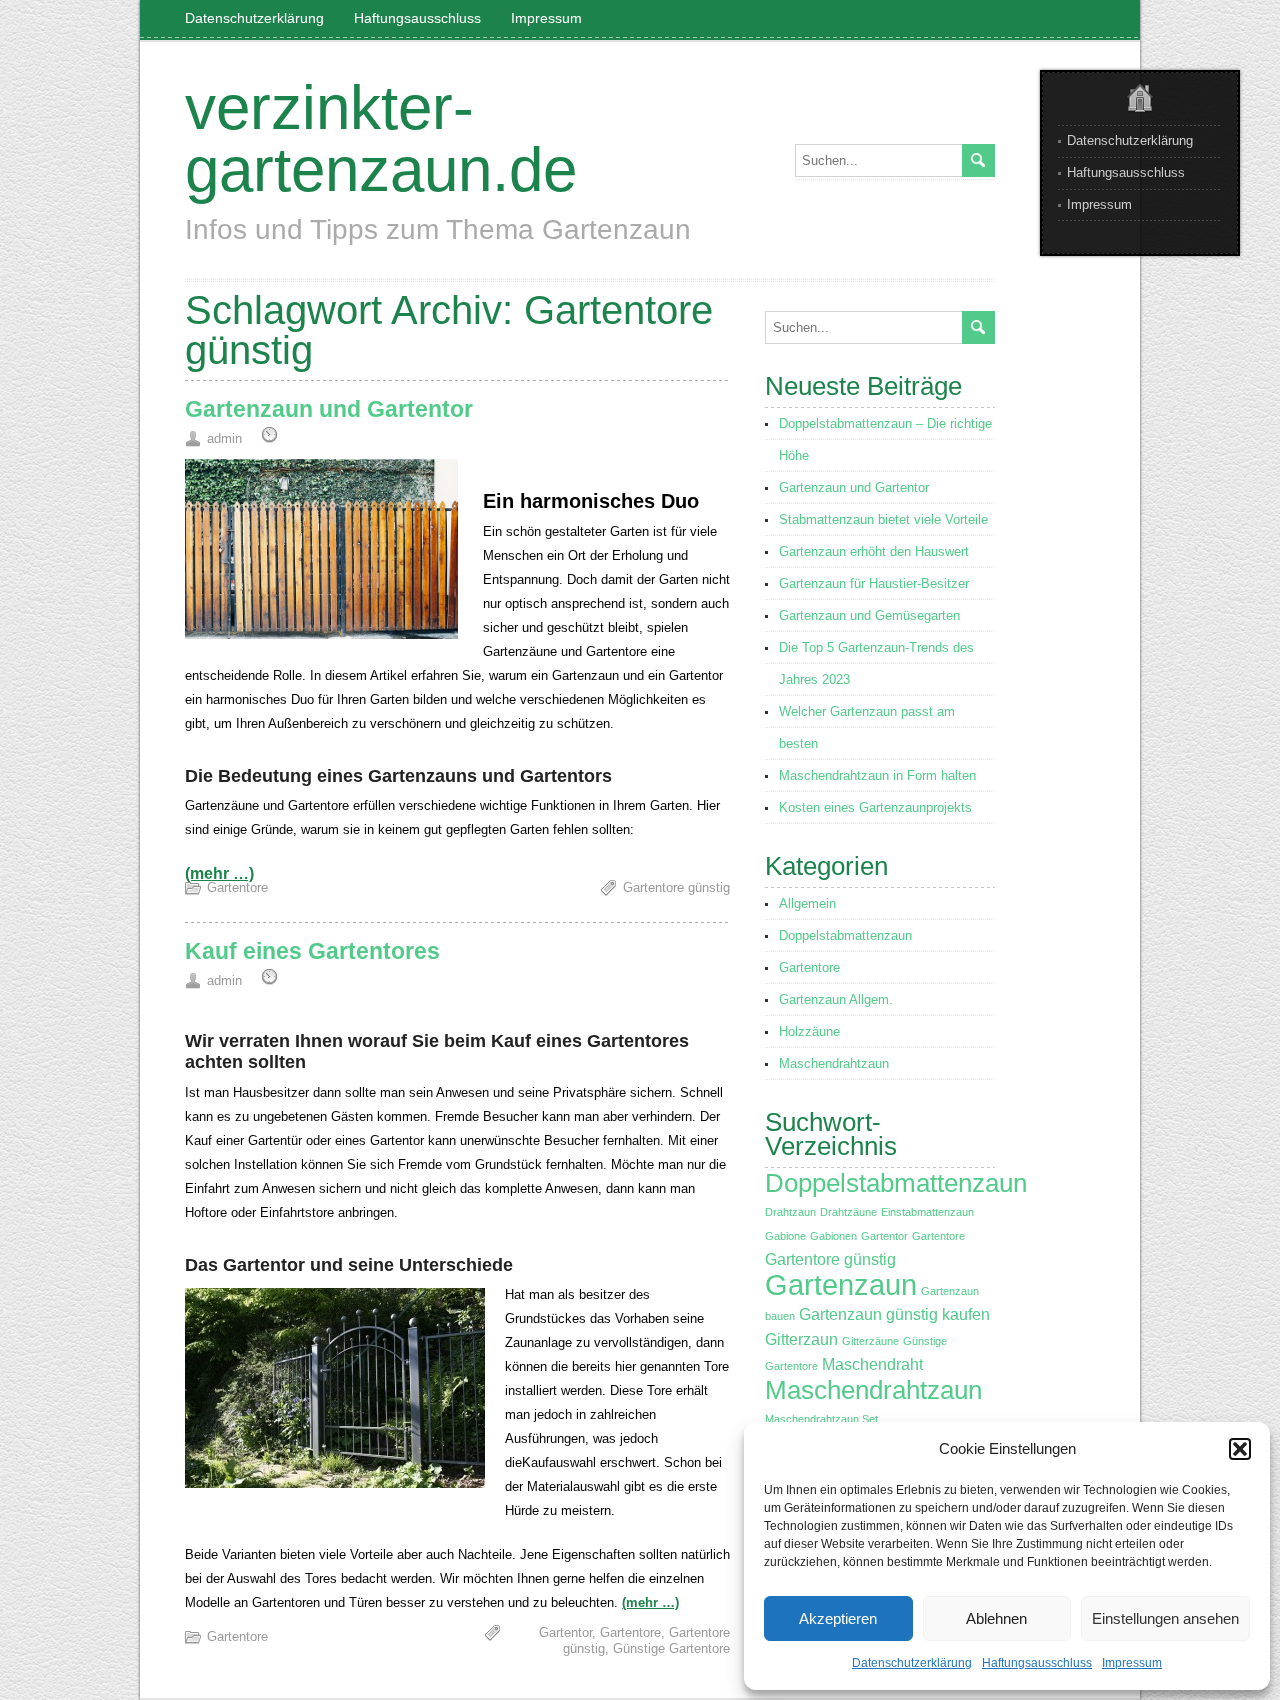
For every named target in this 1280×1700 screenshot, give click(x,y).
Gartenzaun (841, 1284)
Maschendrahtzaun (834, 1063)
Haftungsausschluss (1037, 1663)
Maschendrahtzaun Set (821, 1419)
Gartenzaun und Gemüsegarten (869, 615)
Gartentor (565, 1632)
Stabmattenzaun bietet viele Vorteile (883, 519)
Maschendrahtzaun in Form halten (877, 775)
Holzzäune (809, 1031)
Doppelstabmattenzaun (845, 935)
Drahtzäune (848, 1212)
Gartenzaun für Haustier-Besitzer (874, 583)
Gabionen (833, 1236)
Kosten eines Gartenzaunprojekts (875, 807)
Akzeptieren (838, 1618)
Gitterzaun (801, 1339)
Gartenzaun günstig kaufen (894, 1314)
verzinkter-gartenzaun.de (381, 138)
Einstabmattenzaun (927, 1212)
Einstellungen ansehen (1165, 1618)
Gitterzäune (870, 1341)
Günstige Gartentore (671, 1648)
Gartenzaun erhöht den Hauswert (874, 551)
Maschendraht (872, 1364)
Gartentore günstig (676, 887)
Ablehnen (996, 1618)
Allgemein (807, 903)
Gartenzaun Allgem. (836, 999)
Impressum (1132, 1663)
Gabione (785, 1236)
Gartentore (237, 887)
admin (224, 438)
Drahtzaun (790, 1212)
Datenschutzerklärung (912, 1663)
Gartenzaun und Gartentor (329, 409)
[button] (1240, 1449)
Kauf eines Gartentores (312, 951)
